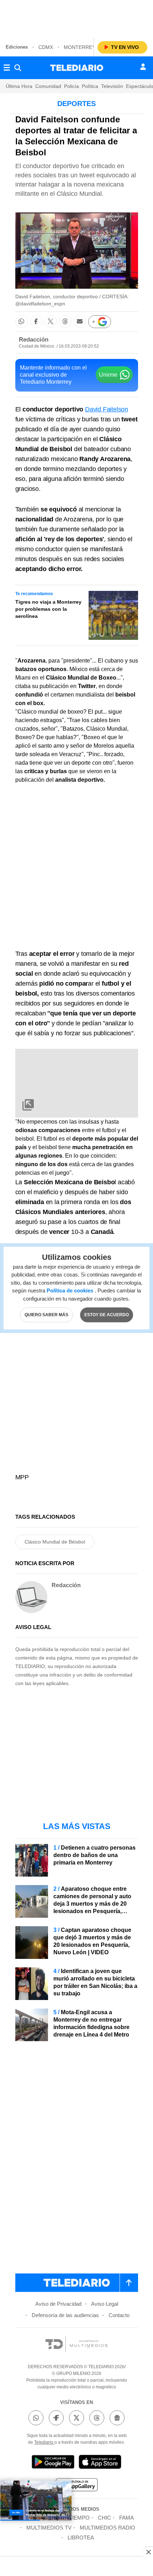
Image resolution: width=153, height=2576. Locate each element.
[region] (76, 18)
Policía (72, 86)
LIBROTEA (81, 2538)
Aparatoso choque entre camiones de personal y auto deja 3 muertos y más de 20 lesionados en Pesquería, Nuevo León (92, 1904)
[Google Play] (53, 2463)
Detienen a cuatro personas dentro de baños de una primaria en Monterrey (94, 1855)
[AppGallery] (76, 2486)
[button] (22, 322)
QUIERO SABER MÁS (46, 1315)
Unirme (108, 375)
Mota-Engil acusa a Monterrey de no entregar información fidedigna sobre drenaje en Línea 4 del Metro (91, 2023)
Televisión (112, 86)
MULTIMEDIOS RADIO (107, 2528)
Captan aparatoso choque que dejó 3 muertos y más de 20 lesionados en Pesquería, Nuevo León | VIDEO (92, 1941)
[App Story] (100, 2463)
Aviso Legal (105, 2304)
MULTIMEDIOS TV (49, 2528)
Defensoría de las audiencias (65, 2315)
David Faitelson (107, 409)
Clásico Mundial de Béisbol (55, 1542)
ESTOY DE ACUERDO (107, 1315)
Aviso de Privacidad (58, 2304)
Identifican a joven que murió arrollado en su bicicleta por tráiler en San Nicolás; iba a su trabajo (95, 1982)
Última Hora (19, 86)
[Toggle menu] (7, 68)
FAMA (126, 2518)
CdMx (46, 47)
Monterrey (80, 47)
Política (90, 86)
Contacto (119, 2315)
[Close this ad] (148, 2552)
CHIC (104, 2518)
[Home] (77, 68)
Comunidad (48, 86)
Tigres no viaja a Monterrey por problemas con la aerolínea (48, 609)
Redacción (34, 340)
